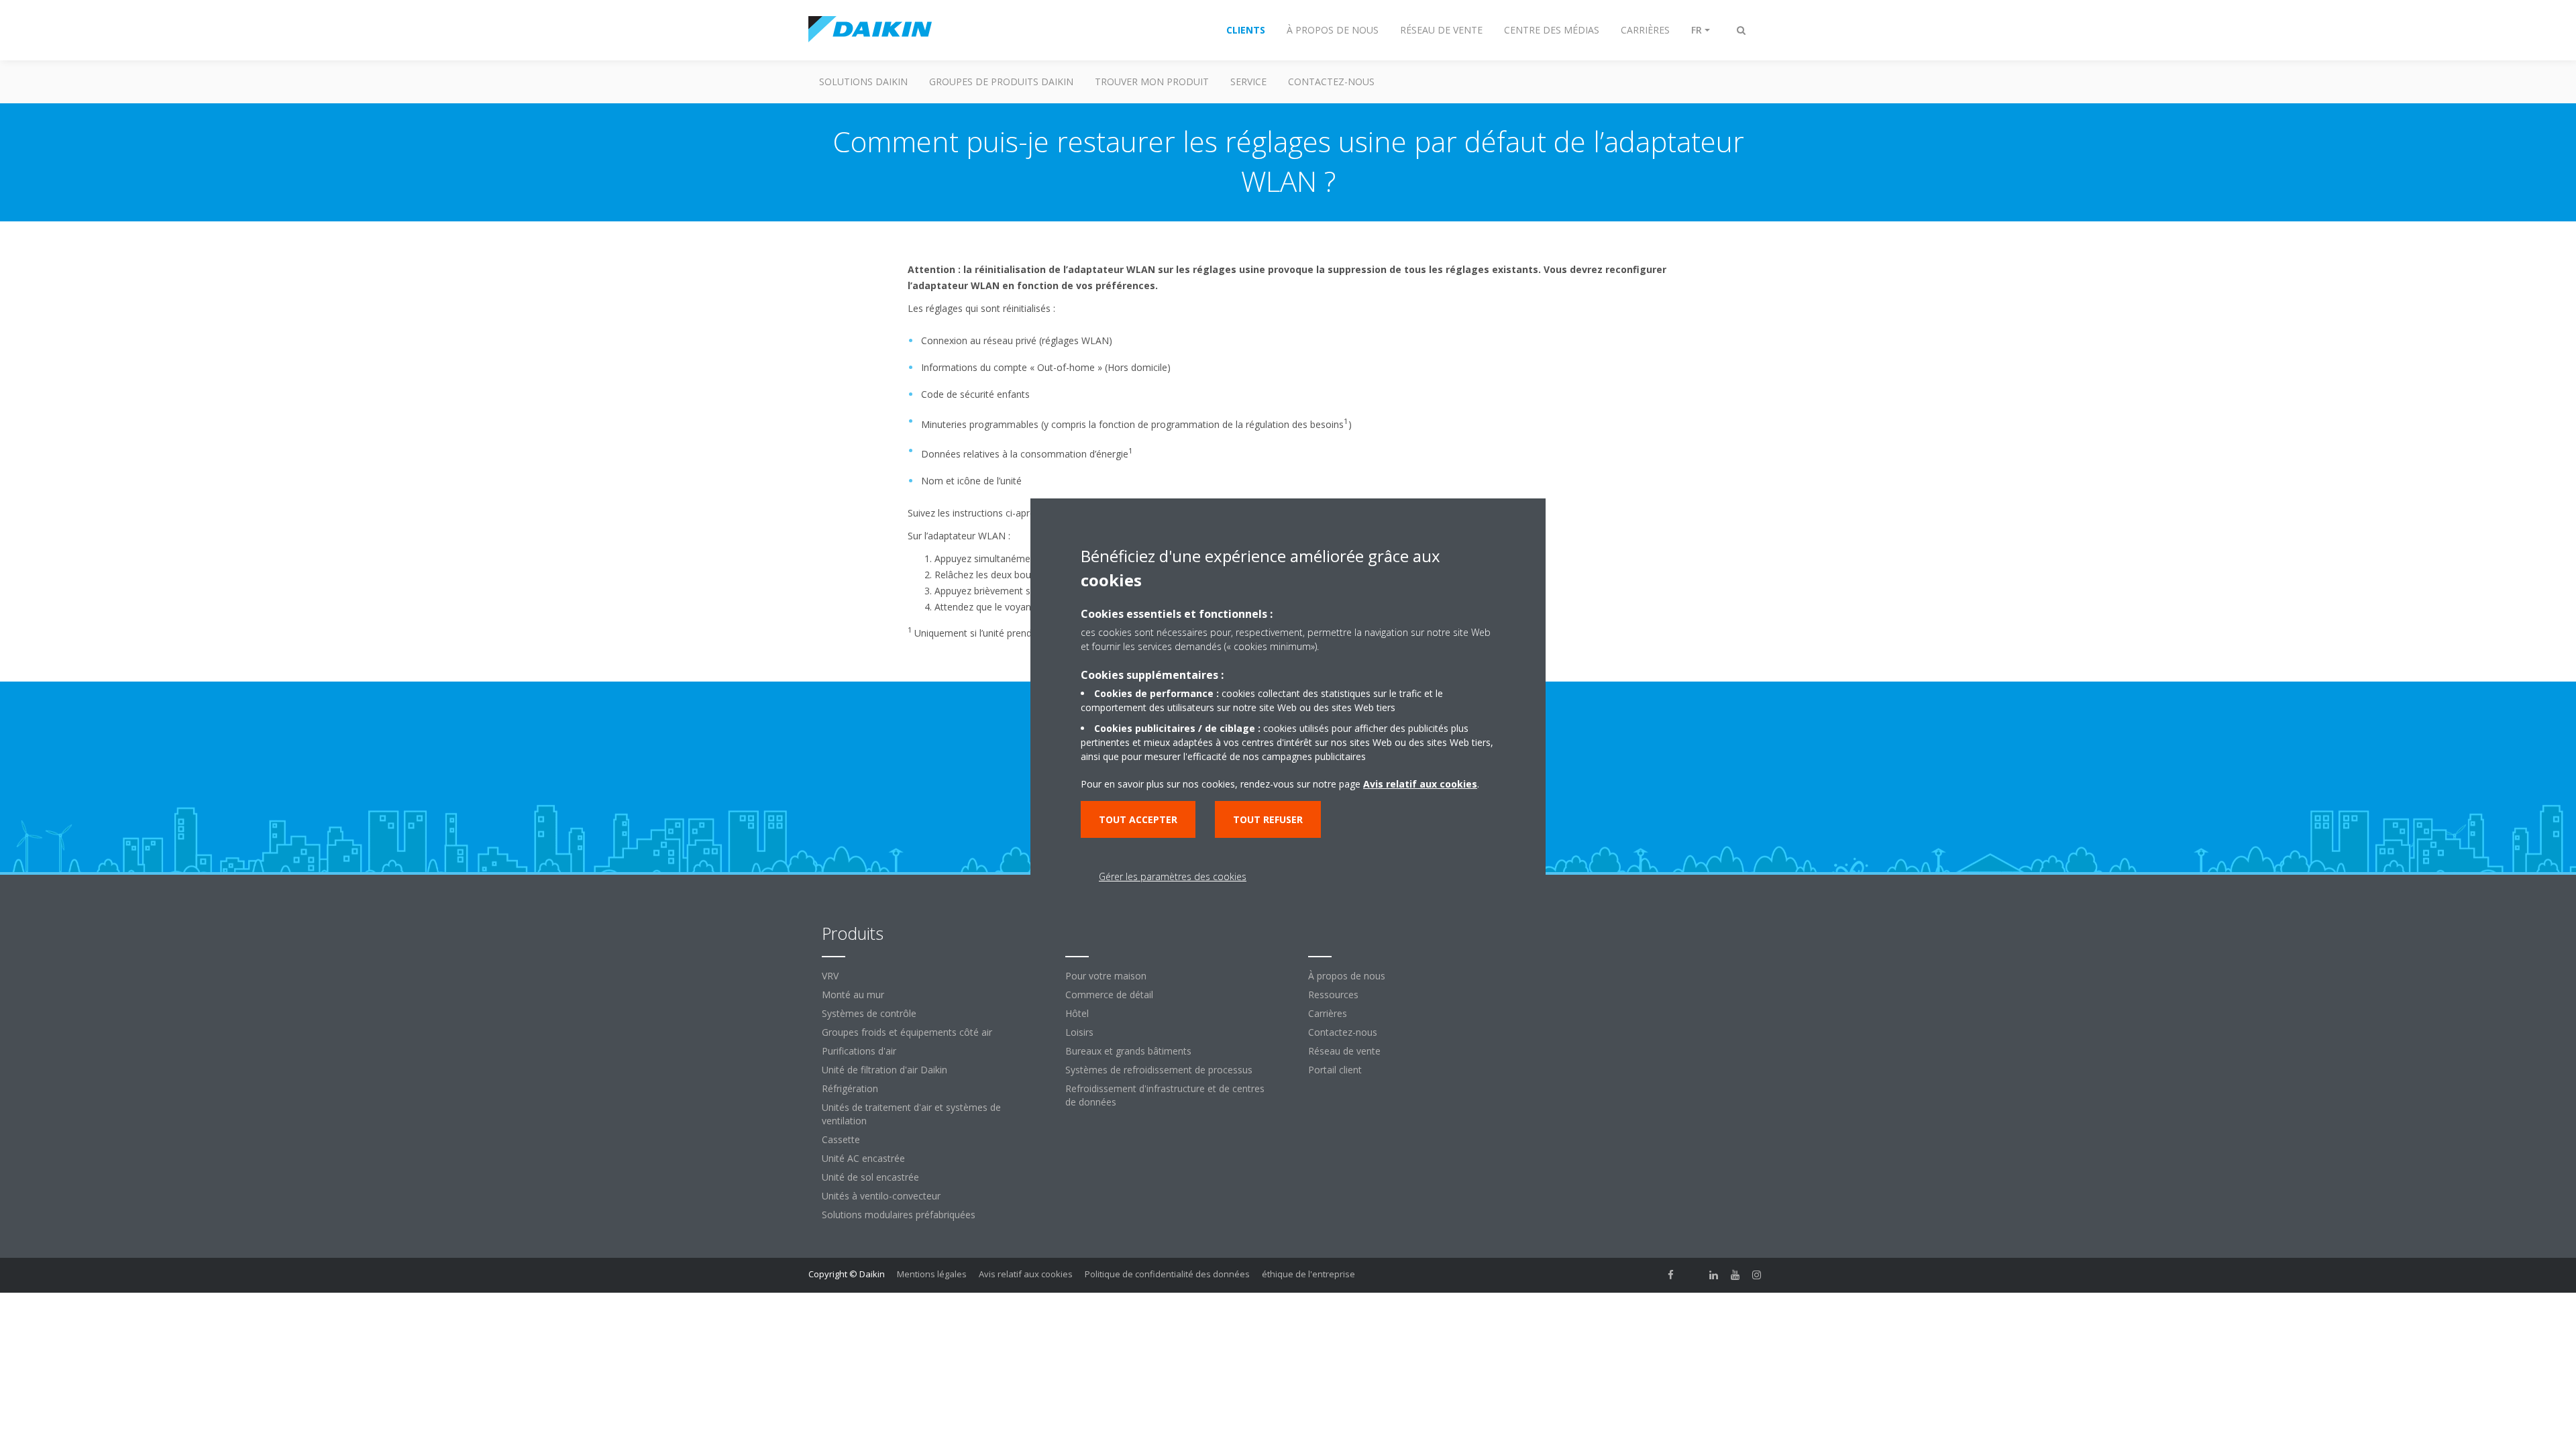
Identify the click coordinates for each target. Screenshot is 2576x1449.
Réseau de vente (1344, 1051)
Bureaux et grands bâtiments (1128, 1051)
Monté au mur (853, 995)
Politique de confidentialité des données (1167, 1274)
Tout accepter (1138, 819)
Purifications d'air (859, 1051)
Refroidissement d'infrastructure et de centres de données (1165, 1095)
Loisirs (1079, 1032)
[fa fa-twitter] (1693, 1275)
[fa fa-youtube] (1735, 1275)
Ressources (1333, 995)
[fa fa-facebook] (1671, 1275)
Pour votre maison (1106, 976)
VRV (830, 976)
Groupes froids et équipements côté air (907, 1032)
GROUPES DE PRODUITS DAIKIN (1001, 82)
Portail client (1335, 1070)
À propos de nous (1347, 976)
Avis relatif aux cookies (1026, 1274)
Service (1248, 82)
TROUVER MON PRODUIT (1152, 82)
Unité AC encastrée (863, 1158)
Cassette (841, 1139)
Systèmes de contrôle (869, 1013)
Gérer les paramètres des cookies (1173, 876)
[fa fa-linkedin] (1714, 1275)
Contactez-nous (1343, 1032)
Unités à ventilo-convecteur (881, 1196)
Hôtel (1077, 1013)
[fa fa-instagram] (1757, 1275)
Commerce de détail (1109, 995)
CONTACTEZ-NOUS (1331, 82)
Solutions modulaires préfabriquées (899, 1215)
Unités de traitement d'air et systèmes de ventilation (911, 1114)
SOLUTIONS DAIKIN (863, 82)
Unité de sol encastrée (870, 1177)
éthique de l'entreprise (1308, 1274)
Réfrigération (850, 1088)
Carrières (1328, 1013)
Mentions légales (932, 1274)
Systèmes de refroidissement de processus (1159, 1070)
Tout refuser (1268, 819)
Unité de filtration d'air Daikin (884, 1070)
